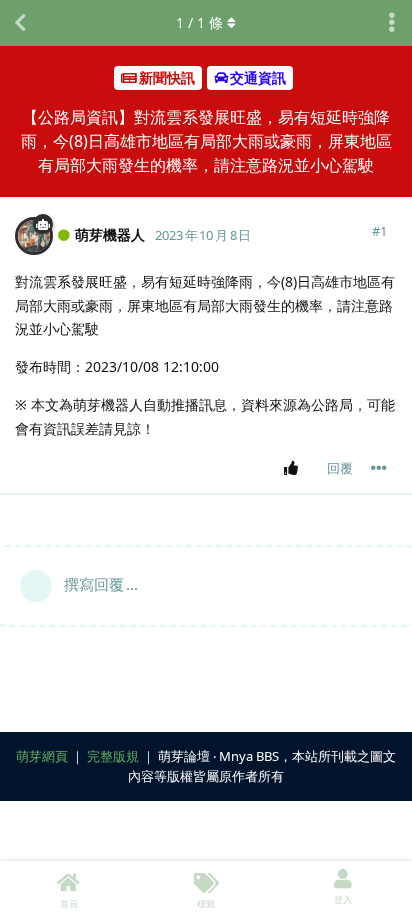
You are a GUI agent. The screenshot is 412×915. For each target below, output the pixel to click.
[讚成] (294, 469)
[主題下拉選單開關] (392, 23)
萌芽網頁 (42, 756)
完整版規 (113, 756)
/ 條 (199, 22)
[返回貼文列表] (20, 23)
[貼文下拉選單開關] (379, 468)
